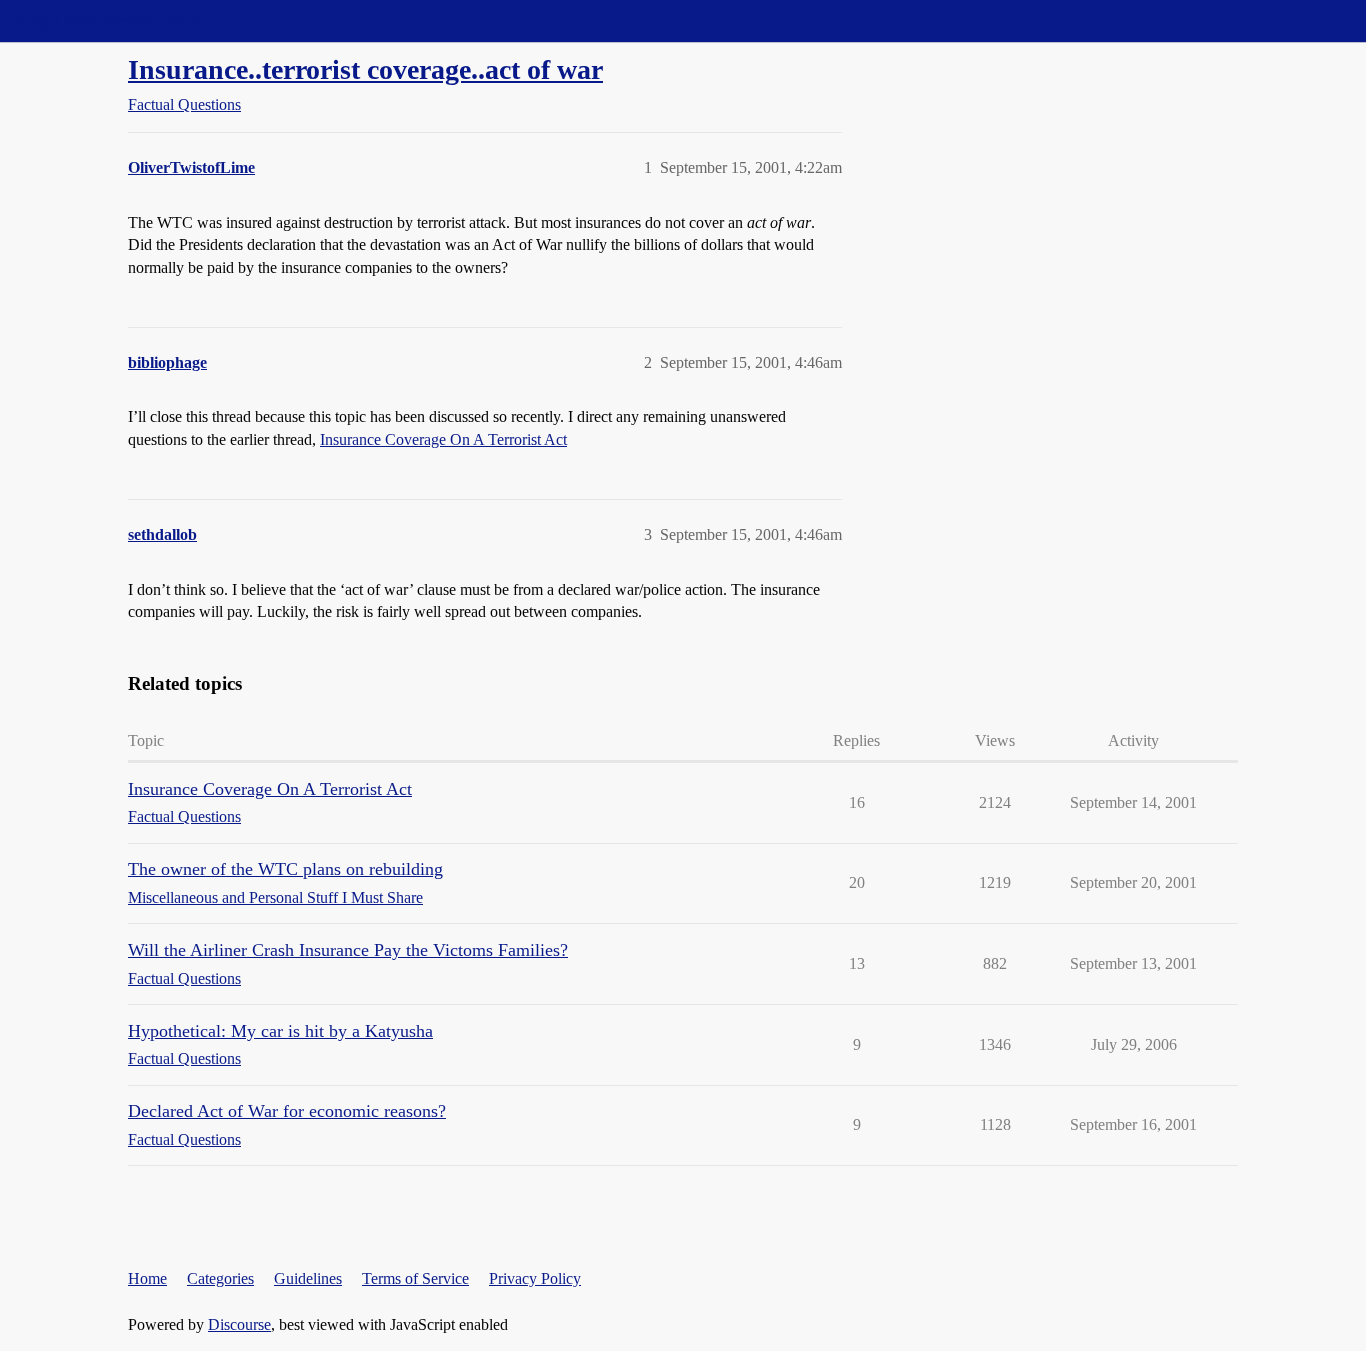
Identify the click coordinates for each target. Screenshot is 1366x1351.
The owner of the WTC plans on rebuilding (285, 869)
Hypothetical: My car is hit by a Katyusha (280, 1031)
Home (147, 1278)
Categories (220, 1278)
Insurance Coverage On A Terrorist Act (443, 439)
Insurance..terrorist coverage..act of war (365, 69)
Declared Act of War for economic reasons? (287, 1111)
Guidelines (308, 1278)
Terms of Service (415, 1278)
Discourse (239, 1324)
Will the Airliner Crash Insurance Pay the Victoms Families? (348, 950)
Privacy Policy (535, 1278)
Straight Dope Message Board (105, 20)
